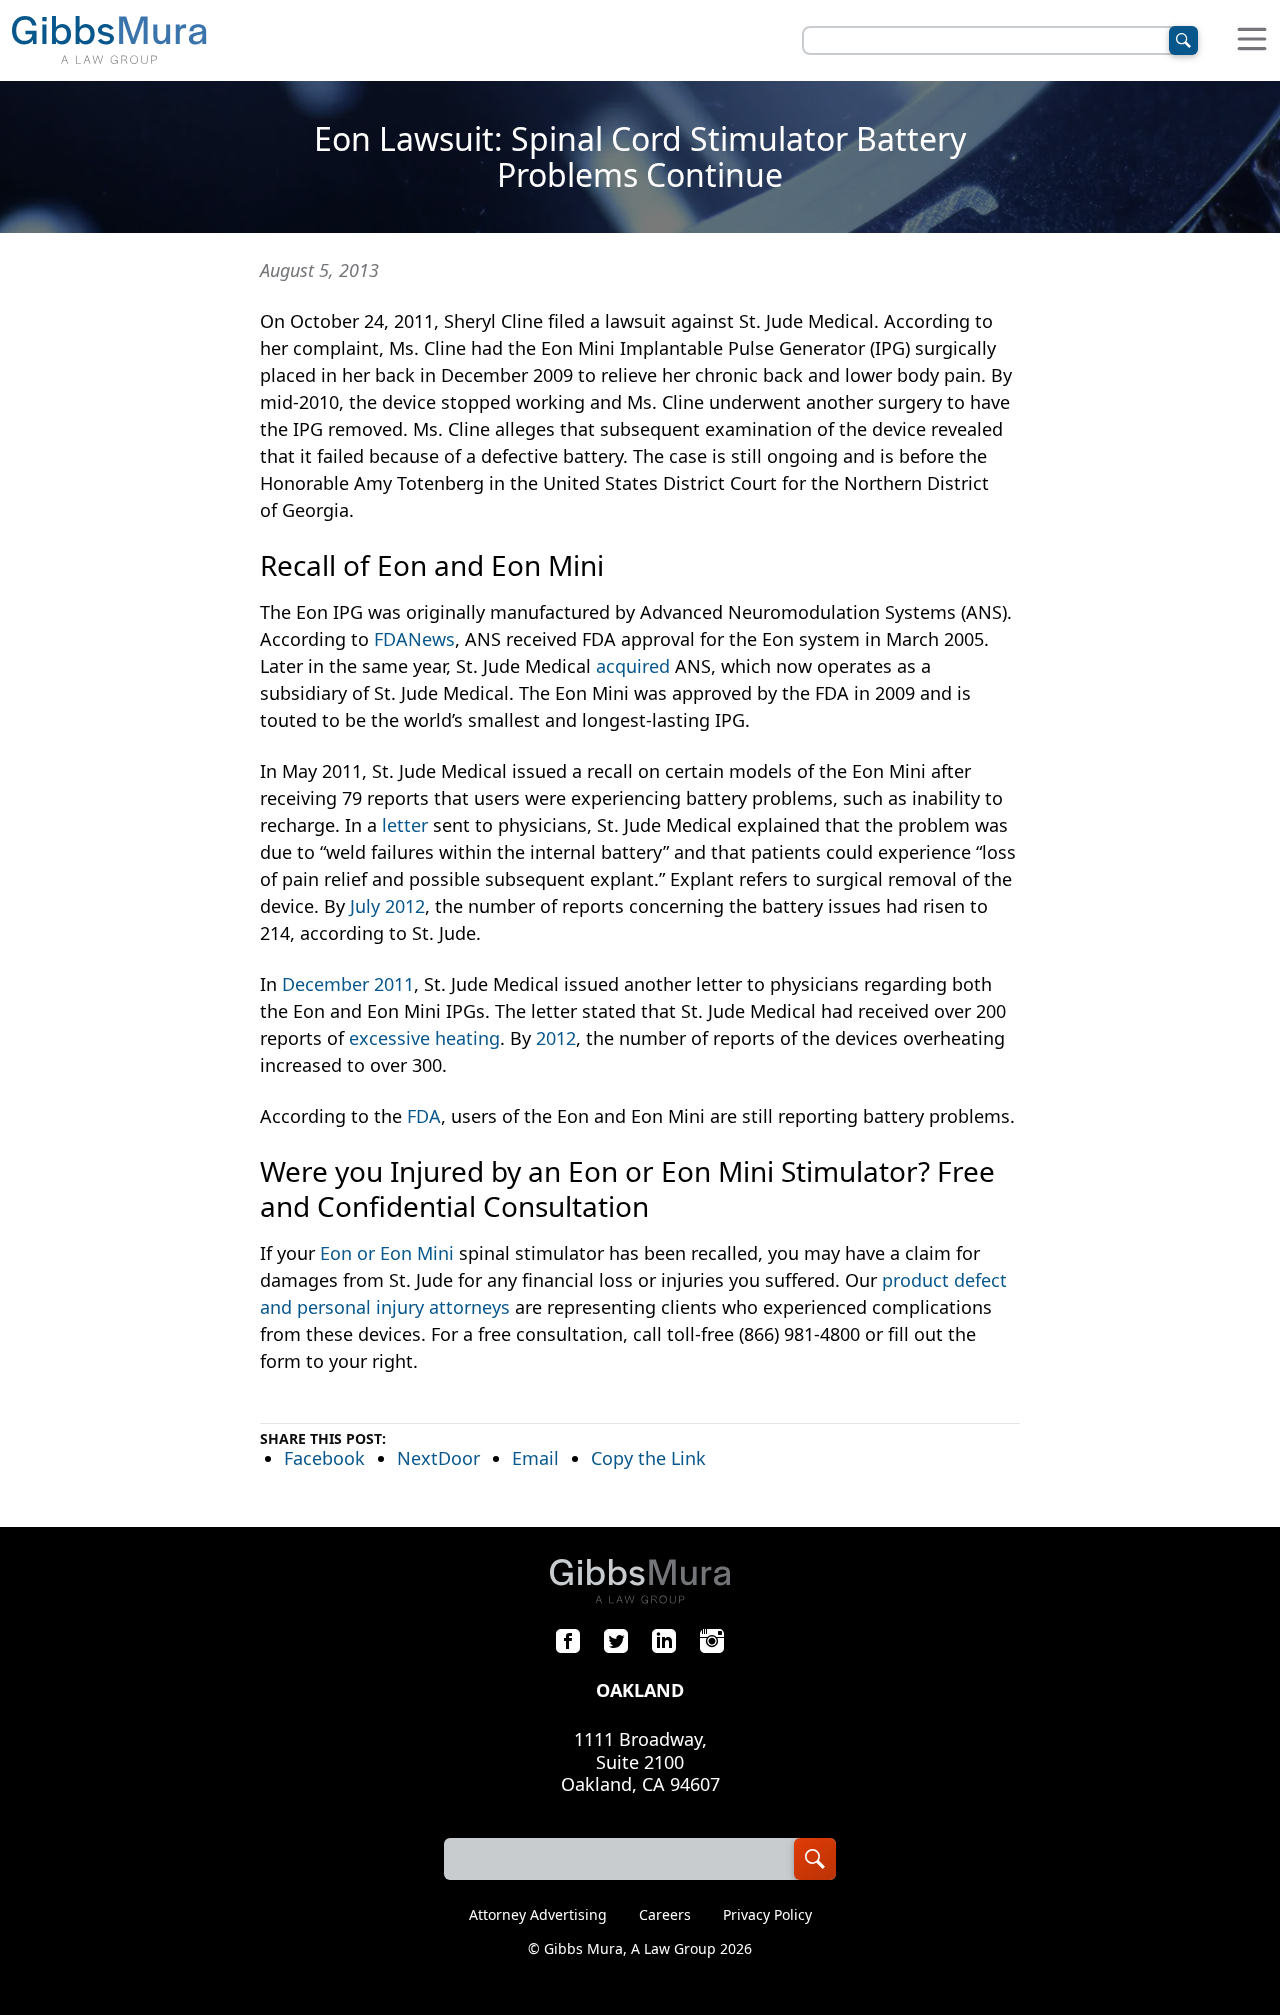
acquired (633, 666)
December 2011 (348, 984)
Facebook (324, 1458)
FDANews (414, 639)
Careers (665, 1915)
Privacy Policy (767, 1915)
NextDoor (438, 1458)
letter (405, 825)
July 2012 (387, 906)
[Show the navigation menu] (1252, 40)
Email (535, 1458)
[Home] (109, 40)
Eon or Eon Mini (387, 1253)
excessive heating (424, 1038)
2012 (556, 1038)
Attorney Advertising (538, 1915)
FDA (424, 1116)
